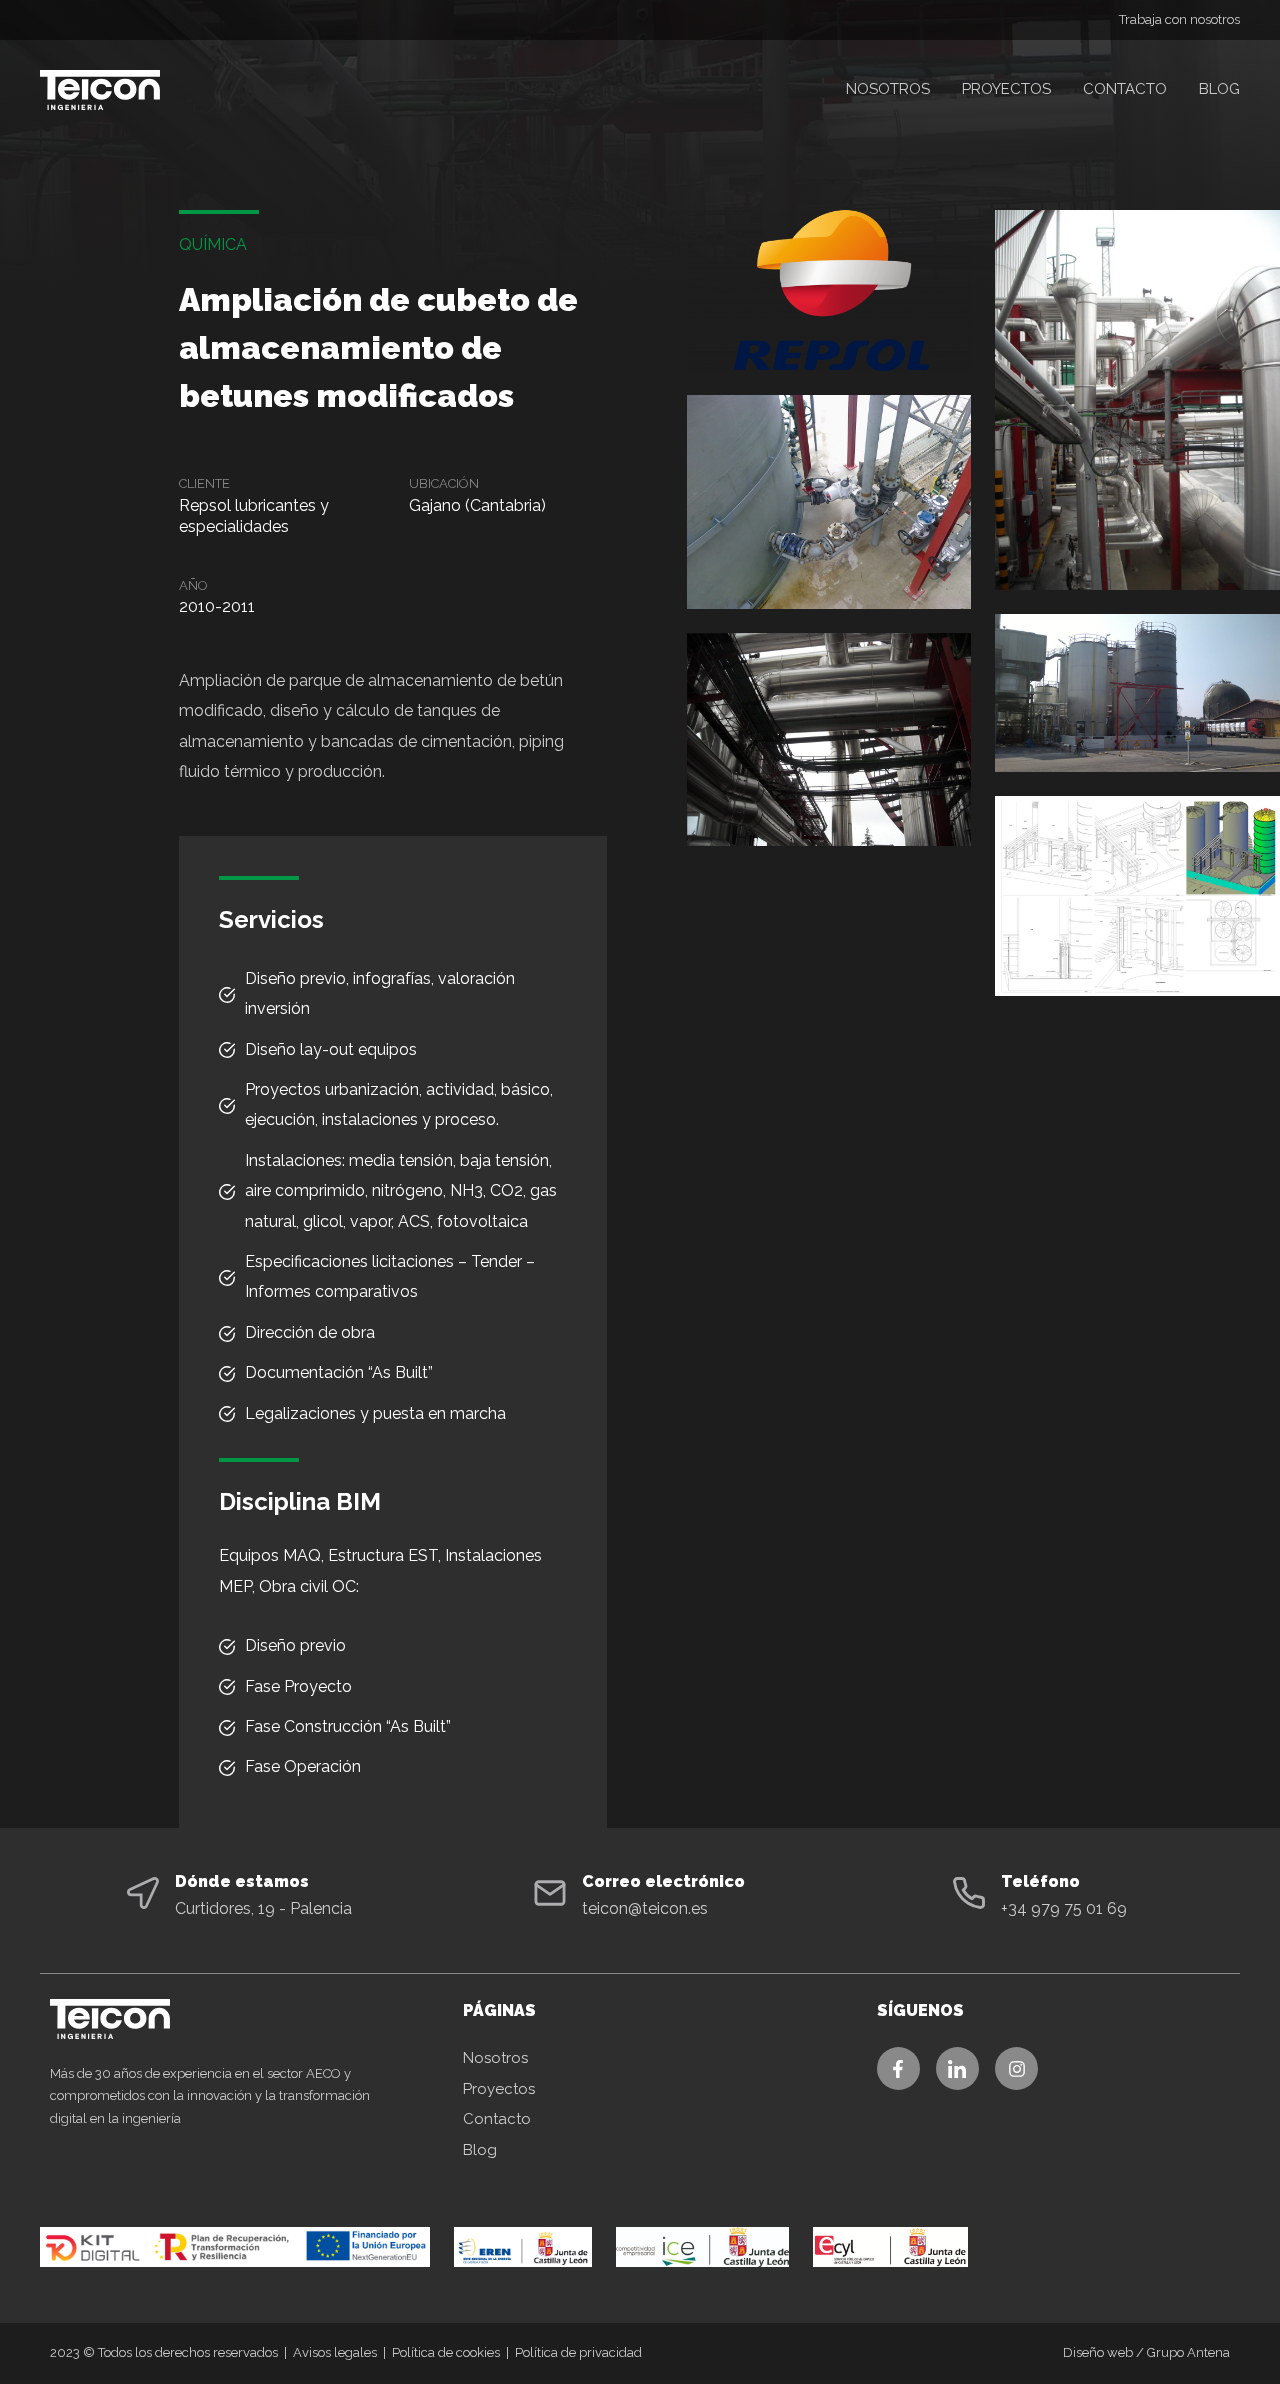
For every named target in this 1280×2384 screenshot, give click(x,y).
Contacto (1125, 89)
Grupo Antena (1188, 2352)
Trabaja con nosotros (1179, 19)
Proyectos (1006, 89)
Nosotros (888, 89)
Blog (1219, 89)
